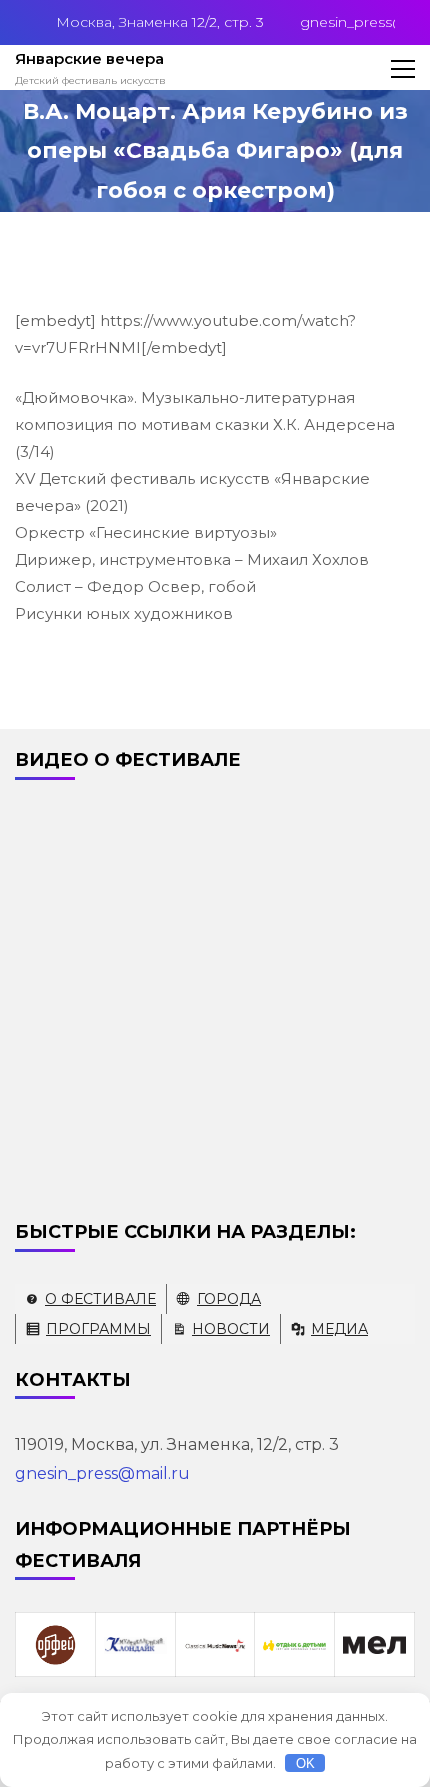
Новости (231, 1329)
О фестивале (100, 1299)
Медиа (339, 1329)
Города (229, 1299)
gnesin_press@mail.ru (102, 1473)
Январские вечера (89, 58)
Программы (98, 1329)
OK (305, 1763)
